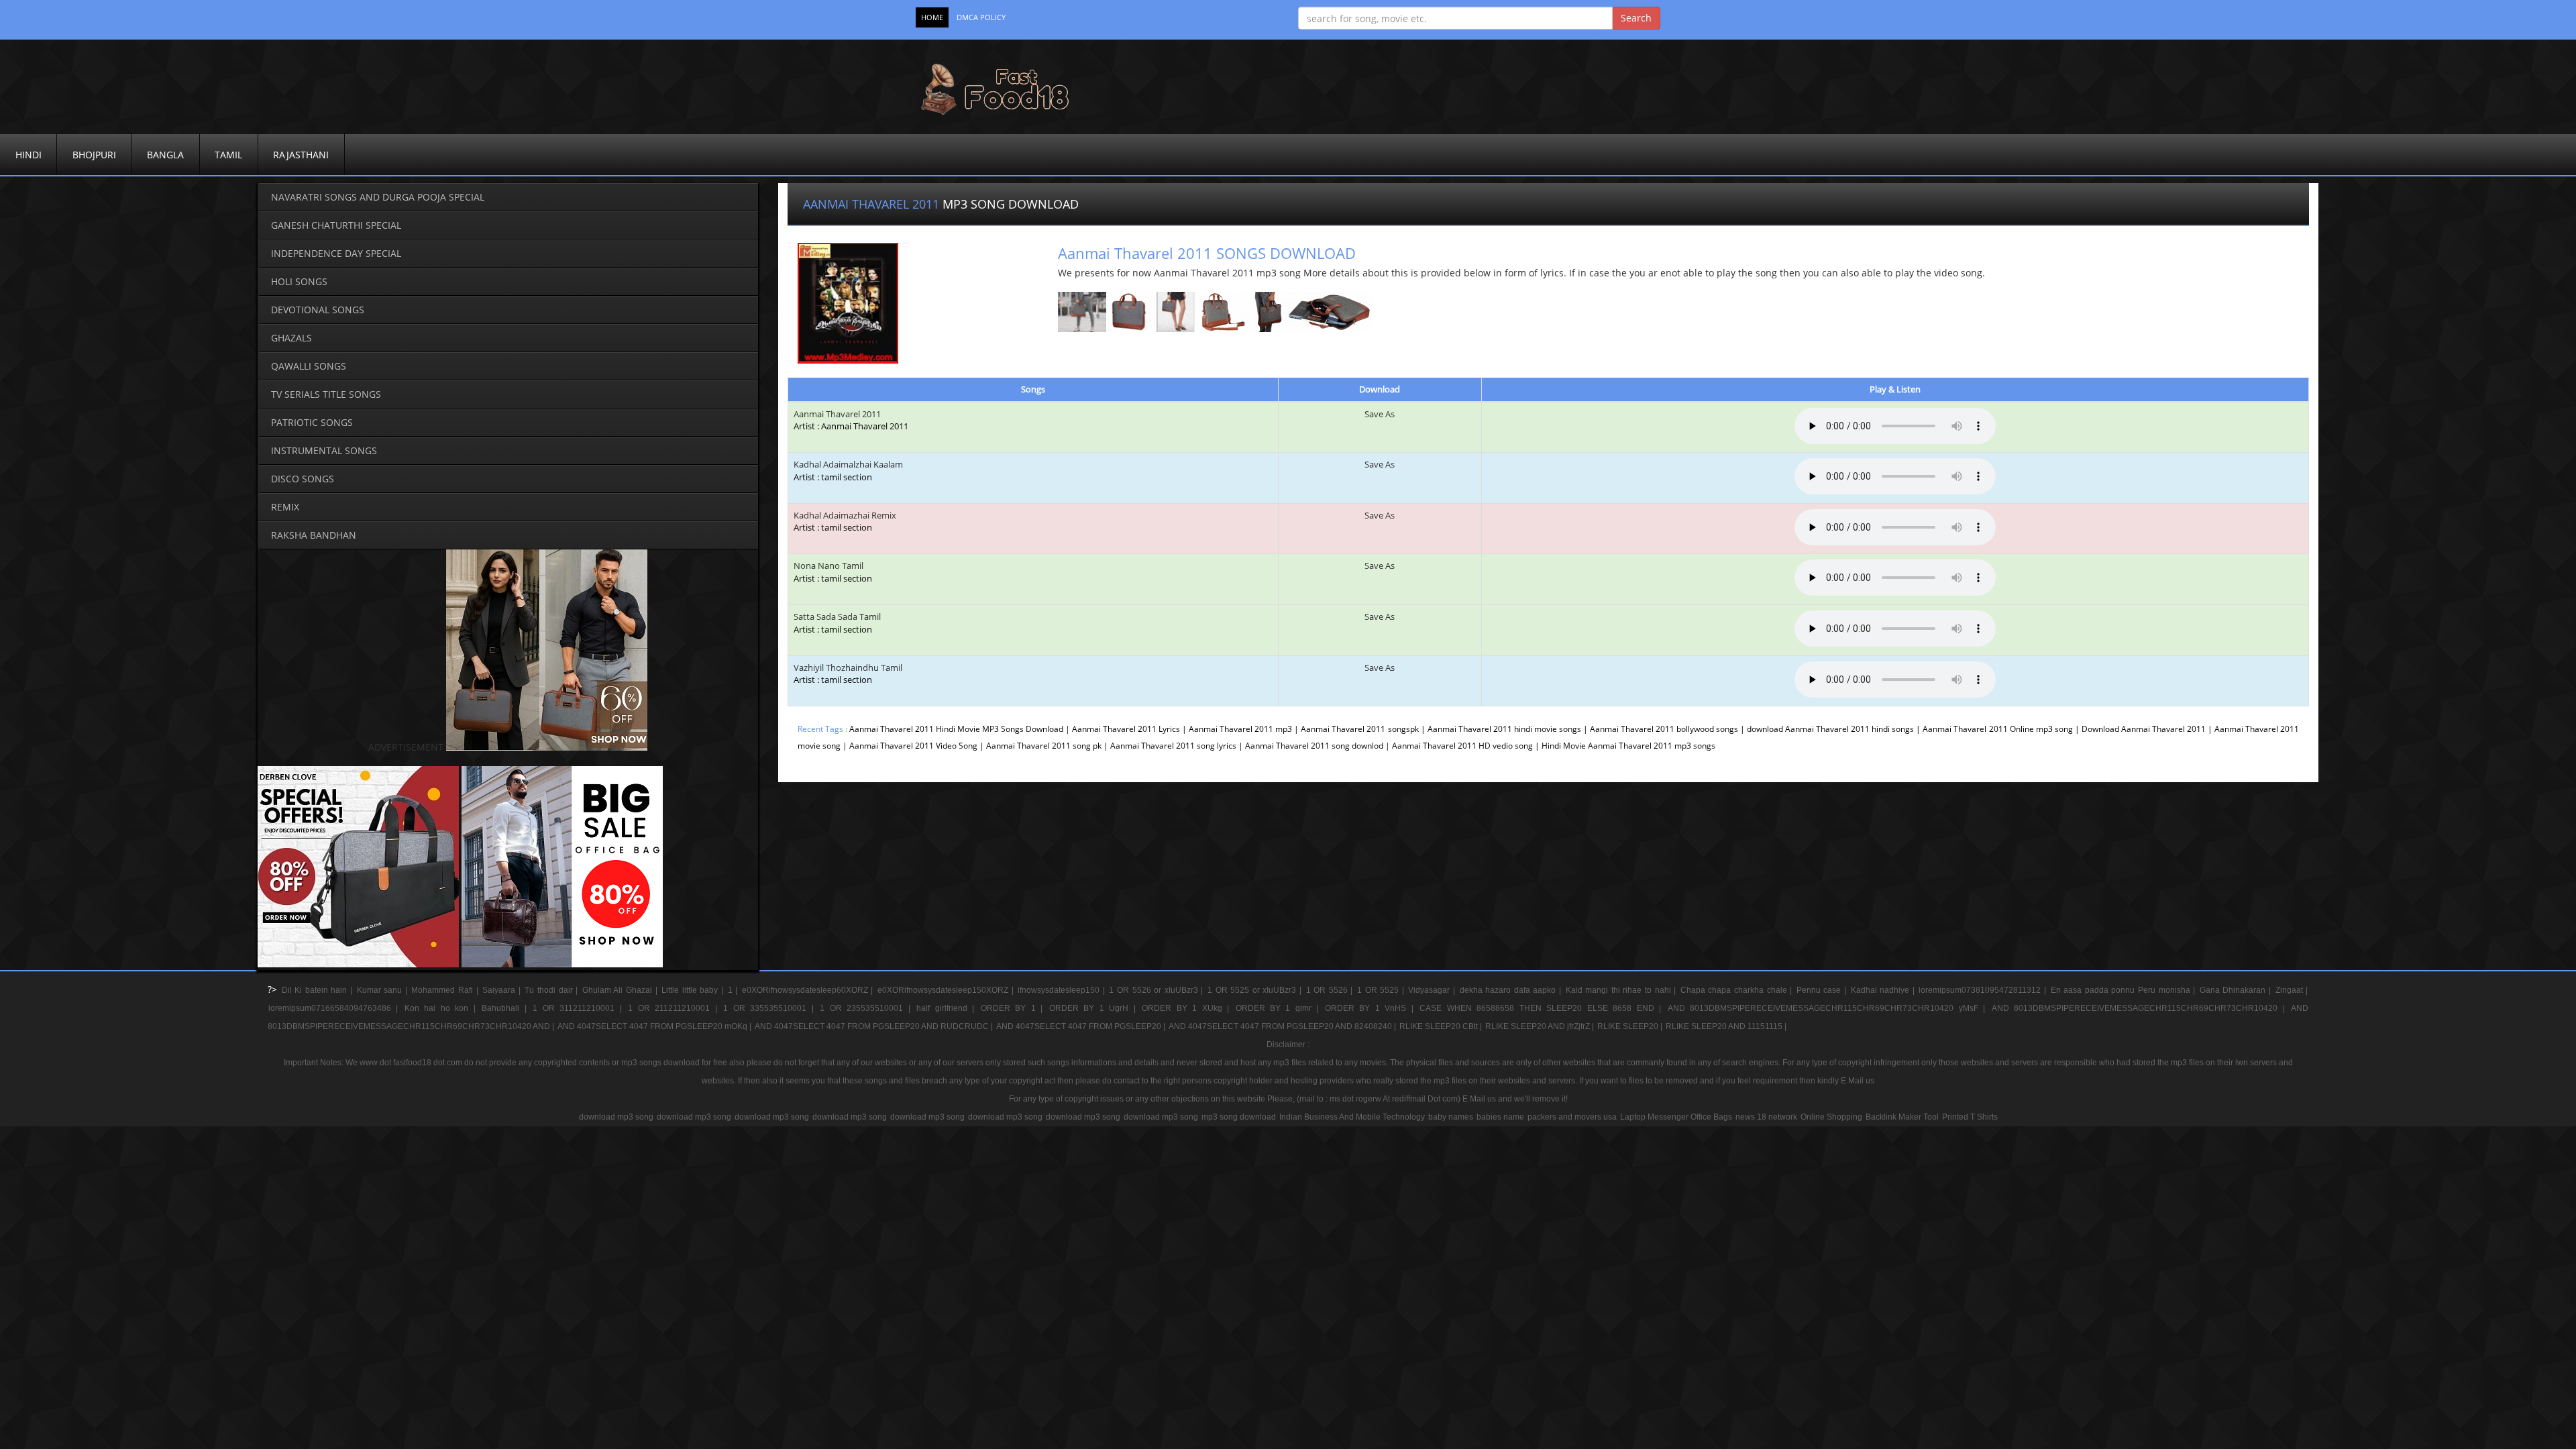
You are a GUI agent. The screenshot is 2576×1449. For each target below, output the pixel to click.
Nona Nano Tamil (833, 572)
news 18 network (1766, 1117)
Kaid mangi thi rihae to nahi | (1622, 990)
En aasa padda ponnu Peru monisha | (2125, 990)
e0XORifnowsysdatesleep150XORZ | (947, 990)
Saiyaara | (503, 990)
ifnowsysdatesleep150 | (1063, 990)
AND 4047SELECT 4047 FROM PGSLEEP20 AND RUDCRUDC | (875, 1026)
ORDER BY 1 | (1014, 1008)
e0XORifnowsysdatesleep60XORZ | (809, 990)
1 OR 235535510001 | (867, 1008)
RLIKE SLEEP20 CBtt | (1442, 1026)
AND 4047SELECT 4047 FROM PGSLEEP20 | (1082, 1026)
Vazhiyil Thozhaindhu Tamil (848, 674)
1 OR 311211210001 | (580, 1008)
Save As (1380, 414)
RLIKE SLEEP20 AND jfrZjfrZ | (1541, 1026)
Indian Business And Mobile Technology (1352, 1117)
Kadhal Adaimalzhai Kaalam (848, 471)
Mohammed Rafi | (446, 990)
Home (932, 17)
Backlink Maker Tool (1902, 1117)
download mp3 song (616, 1117)
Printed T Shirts (1970, 1117)
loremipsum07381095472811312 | (1984, 990)
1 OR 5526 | (1331, 990)
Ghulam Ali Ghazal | (621, 990)
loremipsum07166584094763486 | (336, 1008)
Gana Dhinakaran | (2237, 990)
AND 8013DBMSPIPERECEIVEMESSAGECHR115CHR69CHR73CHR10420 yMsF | (1829, 1008)
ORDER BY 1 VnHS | (1372, 1008)
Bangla (165, 155)
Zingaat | (2292, 990)
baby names (1451, 1117)
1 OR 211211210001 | (675, 1008)
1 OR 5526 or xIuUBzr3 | (1158, 990)
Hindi (29, 155)
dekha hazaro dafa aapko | (1512, 990)
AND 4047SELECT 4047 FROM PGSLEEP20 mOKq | (655, 1026)
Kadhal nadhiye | (1884, 990)
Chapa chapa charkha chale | (1738, 990)
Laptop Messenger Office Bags (1676, 1117)
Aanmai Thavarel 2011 (837, 414)
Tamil (228, 155)
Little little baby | (694, 990)
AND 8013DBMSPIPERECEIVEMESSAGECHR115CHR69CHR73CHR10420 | (2141, 1008)
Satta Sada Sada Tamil (837, 623)
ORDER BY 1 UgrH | (1095, 1008)
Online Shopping (1831, 1117)
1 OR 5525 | (1382, 990)
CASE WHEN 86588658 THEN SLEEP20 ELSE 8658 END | (1543, 1008)
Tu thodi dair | (552, 990)
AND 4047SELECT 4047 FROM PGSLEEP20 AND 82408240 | (1283, 1026)
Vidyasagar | (1433, 990)
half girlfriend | (948, 1008)
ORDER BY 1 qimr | (1280, 1008)
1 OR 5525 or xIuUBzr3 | (1256, 990)
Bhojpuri (94, 155)
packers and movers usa (1572, 1117)
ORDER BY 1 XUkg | (1188, 1008)
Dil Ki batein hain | (319, 990)
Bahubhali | (506, 1008)
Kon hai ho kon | (442, 1008)
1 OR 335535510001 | (771, 1008)
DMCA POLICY (981, 17)
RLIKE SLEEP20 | (1631, 1026)
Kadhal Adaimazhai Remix (845, 522)
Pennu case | (1823, 990)
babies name (1500, 1117)
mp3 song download (1239, 1117)
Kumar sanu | (384, 990)
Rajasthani (301, 155)
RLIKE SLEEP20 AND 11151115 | (1726, 1026)
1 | (734, 990)
